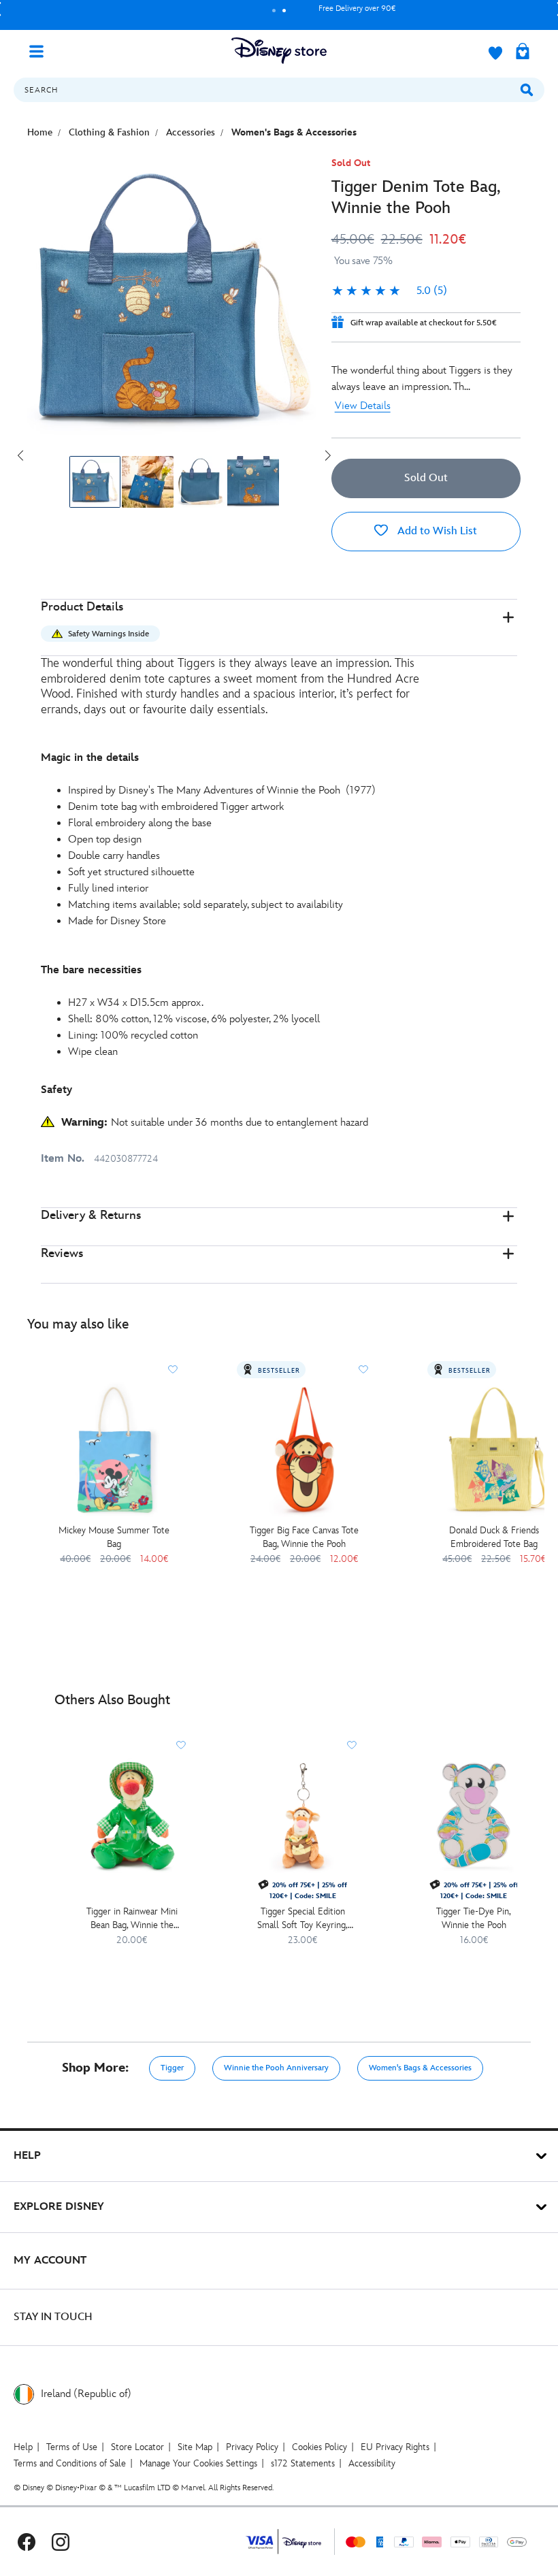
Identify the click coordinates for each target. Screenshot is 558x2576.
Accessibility (372, 2463)
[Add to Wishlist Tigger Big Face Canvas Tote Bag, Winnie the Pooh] (363, 1369)
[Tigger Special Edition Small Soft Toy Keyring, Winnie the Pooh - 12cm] (302, 1815)
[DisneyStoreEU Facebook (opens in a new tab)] (27, 2542)
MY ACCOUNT (50, 2261)
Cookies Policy (319, 2447)
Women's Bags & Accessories (420, 2068)
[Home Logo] (279, 51)
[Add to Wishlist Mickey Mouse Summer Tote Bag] (173, 1369)
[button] (279, 628)
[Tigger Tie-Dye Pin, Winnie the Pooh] (473, 1815)
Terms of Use (72, 2447)
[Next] (328, 455)
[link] (389, 291)
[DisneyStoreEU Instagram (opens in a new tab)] (61, 2542)
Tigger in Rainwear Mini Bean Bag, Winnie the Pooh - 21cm (132, 1919)
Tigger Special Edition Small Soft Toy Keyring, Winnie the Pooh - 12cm (303, 1919)
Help (23, 2447)
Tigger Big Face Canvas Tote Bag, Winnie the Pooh (304, 1537)
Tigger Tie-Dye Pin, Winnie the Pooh (474, 1918)
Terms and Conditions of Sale (70, 2463)
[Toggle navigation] (42, 50)
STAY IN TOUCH (53, 2317)
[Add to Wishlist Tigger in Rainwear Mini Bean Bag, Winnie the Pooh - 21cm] (181, 1745)
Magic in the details (90, 758)
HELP (27, 2156)
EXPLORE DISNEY (59, 2207)
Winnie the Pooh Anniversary (276, 2068)
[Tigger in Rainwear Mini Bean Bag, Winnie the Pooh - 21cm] (132, 1815)
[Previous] (20, 455)
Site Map (195, 2447)
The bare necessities (91, 970)
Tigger (172, 2068)
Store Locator (137, 2447)
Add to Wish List (436, 531)
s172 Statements (303, 2463)
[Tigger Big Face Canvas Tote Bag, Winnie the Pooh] (304, 1449)
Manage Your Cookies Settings (198, 2463)
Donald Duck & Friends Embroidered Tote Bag (494, 1537)
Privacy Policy (252, 2447)
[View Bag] (523, 52)
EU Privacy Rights (395, 2447)
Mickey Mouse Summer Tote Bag (114, 1537)
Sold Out (426, 478)
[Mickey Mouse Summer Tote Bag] (114, 1449)
